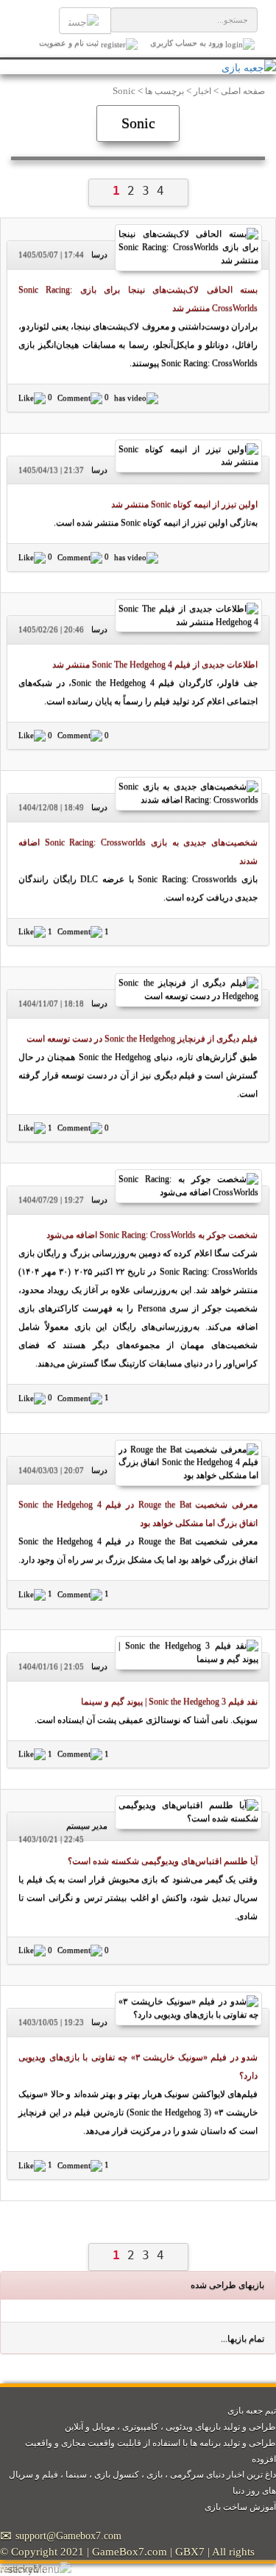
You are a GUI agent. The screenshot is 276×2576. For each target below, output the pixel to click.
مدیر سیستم (87, 1826)
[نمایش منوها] (39, 2568)
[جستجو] (85, 21)
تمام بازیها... (243, 2339)
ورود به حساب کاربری (187, 43)
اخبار (202, 92)
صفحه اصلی (243, 92)
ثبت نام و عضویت (70, 43)
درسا (99, 254)
